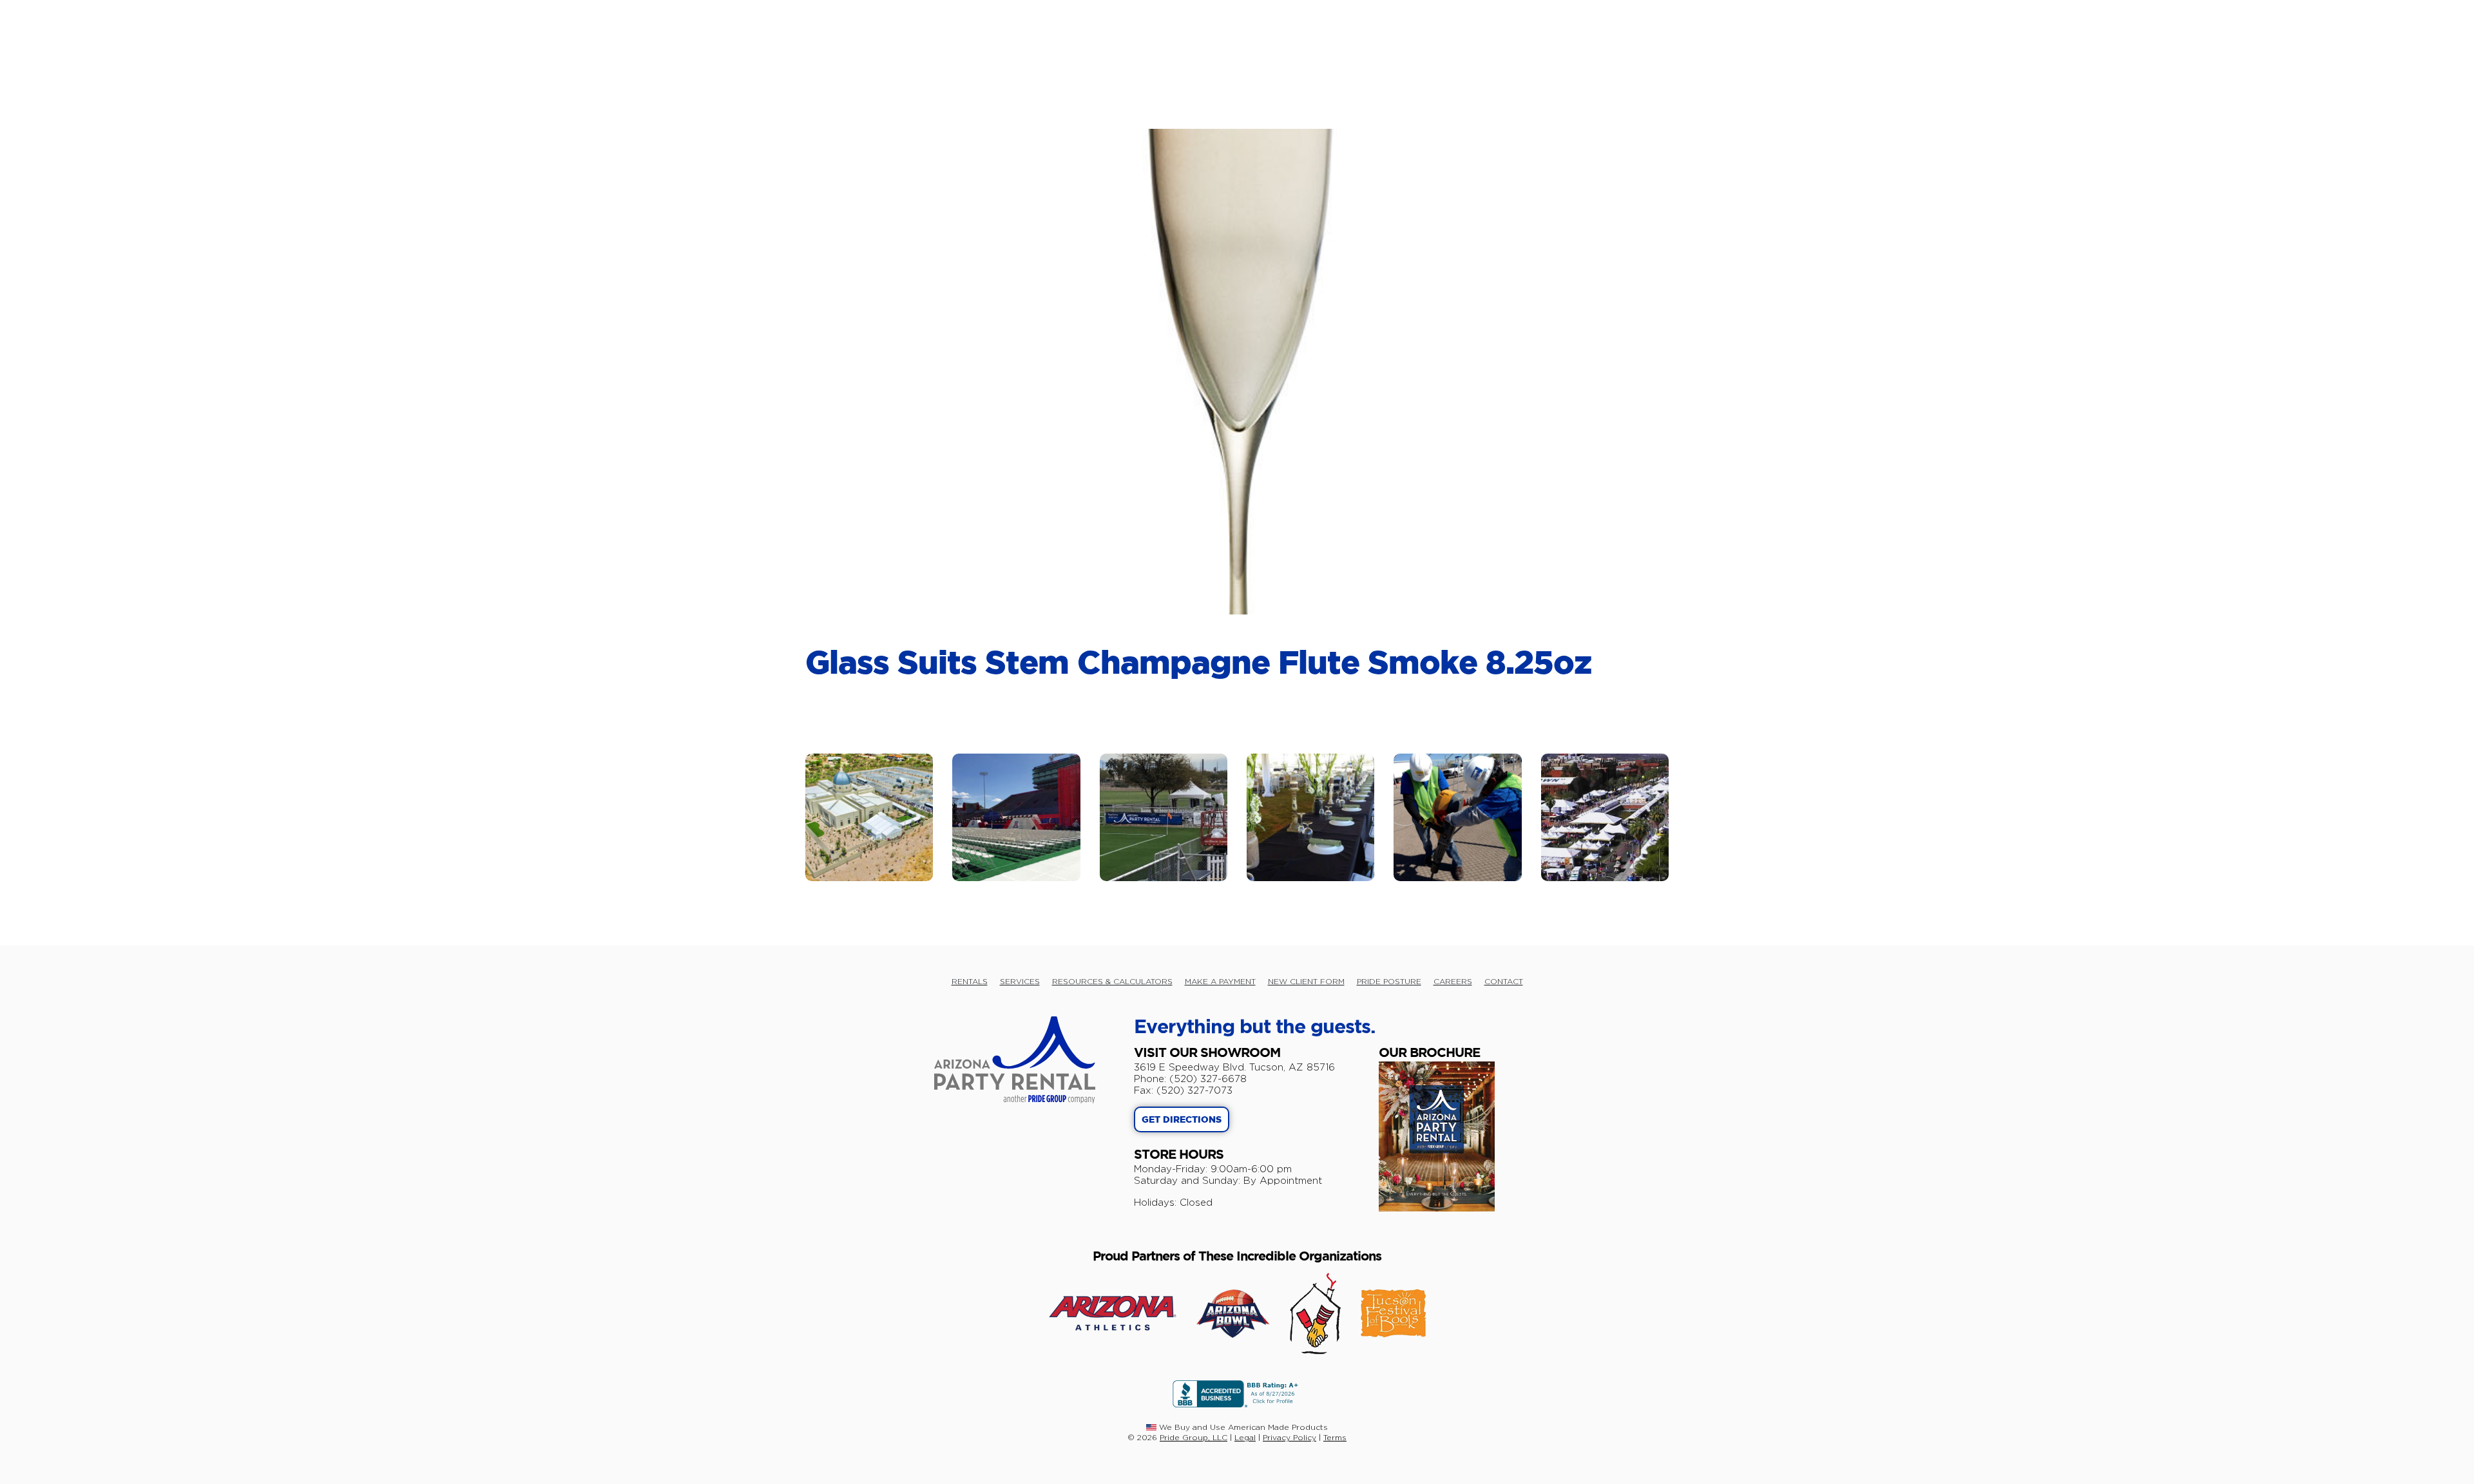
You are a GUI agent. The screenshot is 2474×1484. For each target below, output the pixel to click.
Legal (1245, 1437)
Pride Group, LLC (1194, 1437)
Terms (1335, 1437)
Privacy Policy (1290, 1437)
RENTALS (970, 981)
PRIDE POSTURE (1389, 981)
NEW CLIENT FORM (1306, 981)
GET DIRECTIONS (1182, 1120)
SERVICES (1020, 981)
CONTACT (1504, 981)
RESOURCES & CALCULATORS (1112, 981)
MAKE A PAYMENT (1220, 981)
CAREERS (1453, 981)
